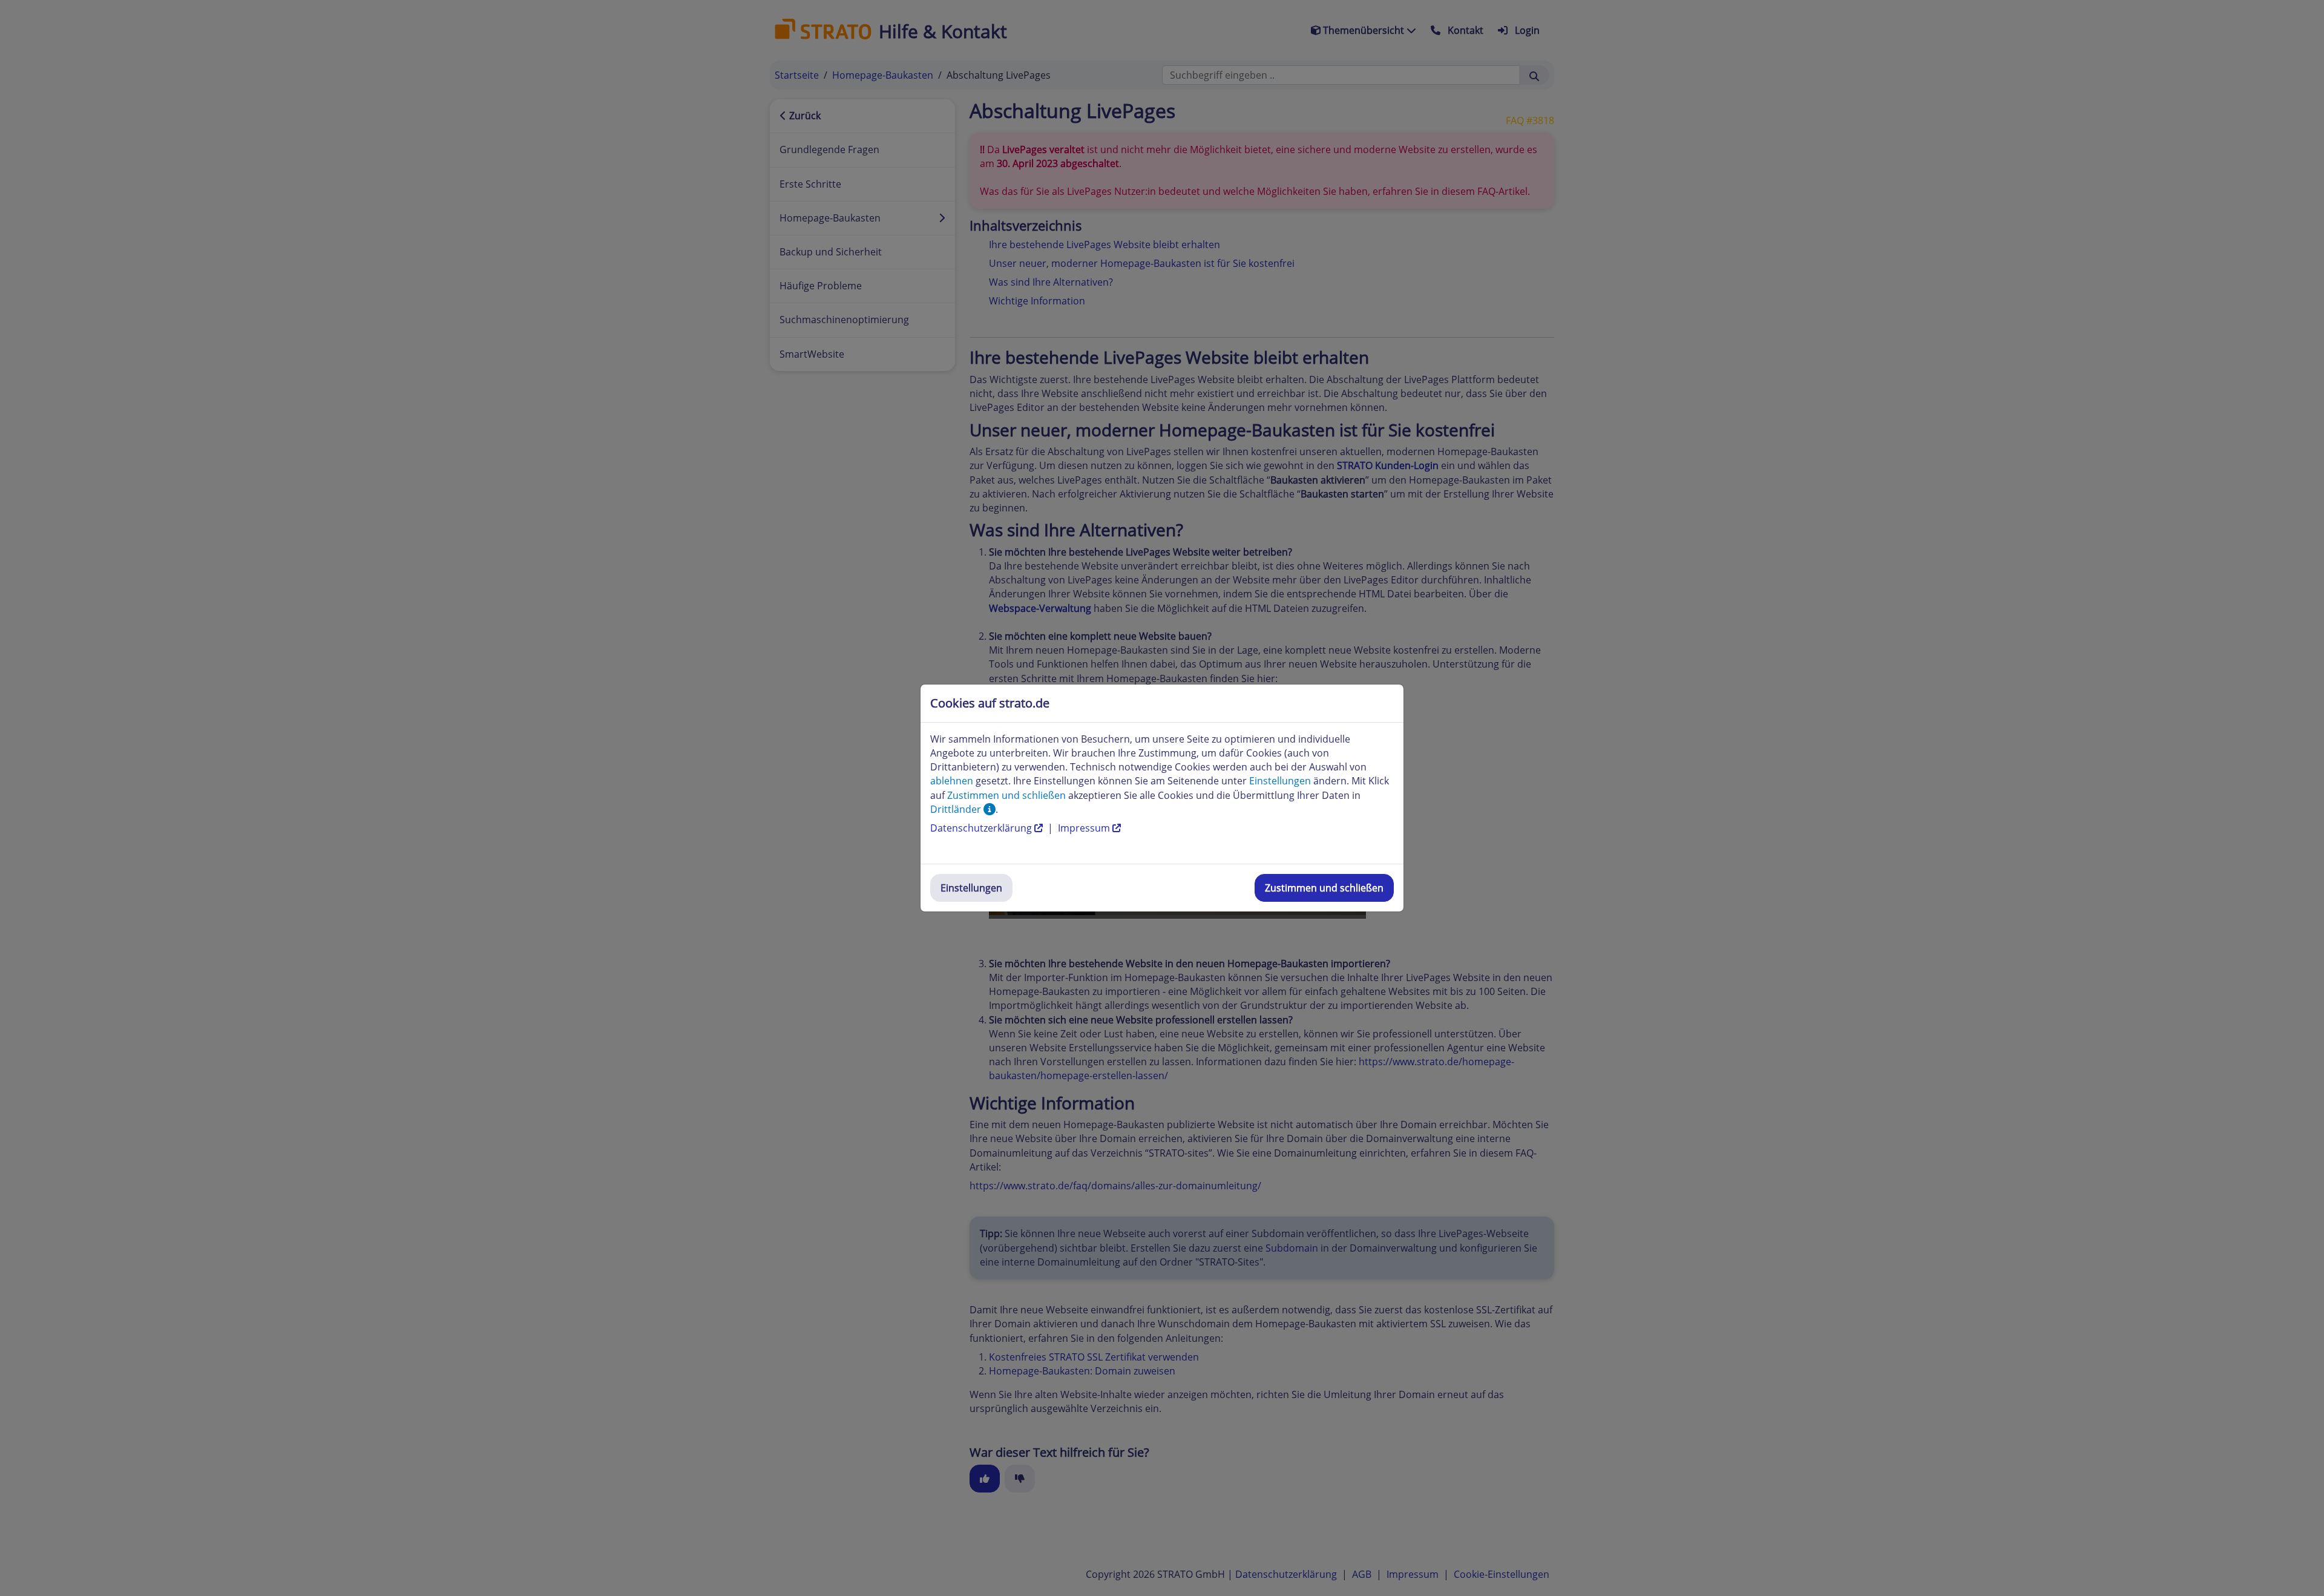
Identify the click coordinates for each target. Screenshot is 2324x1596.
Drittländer (957, 809)
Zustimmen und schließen (1324, 888)
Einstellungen (971, 888)
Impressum (1085, 828)
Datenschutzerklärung (982, 828)
